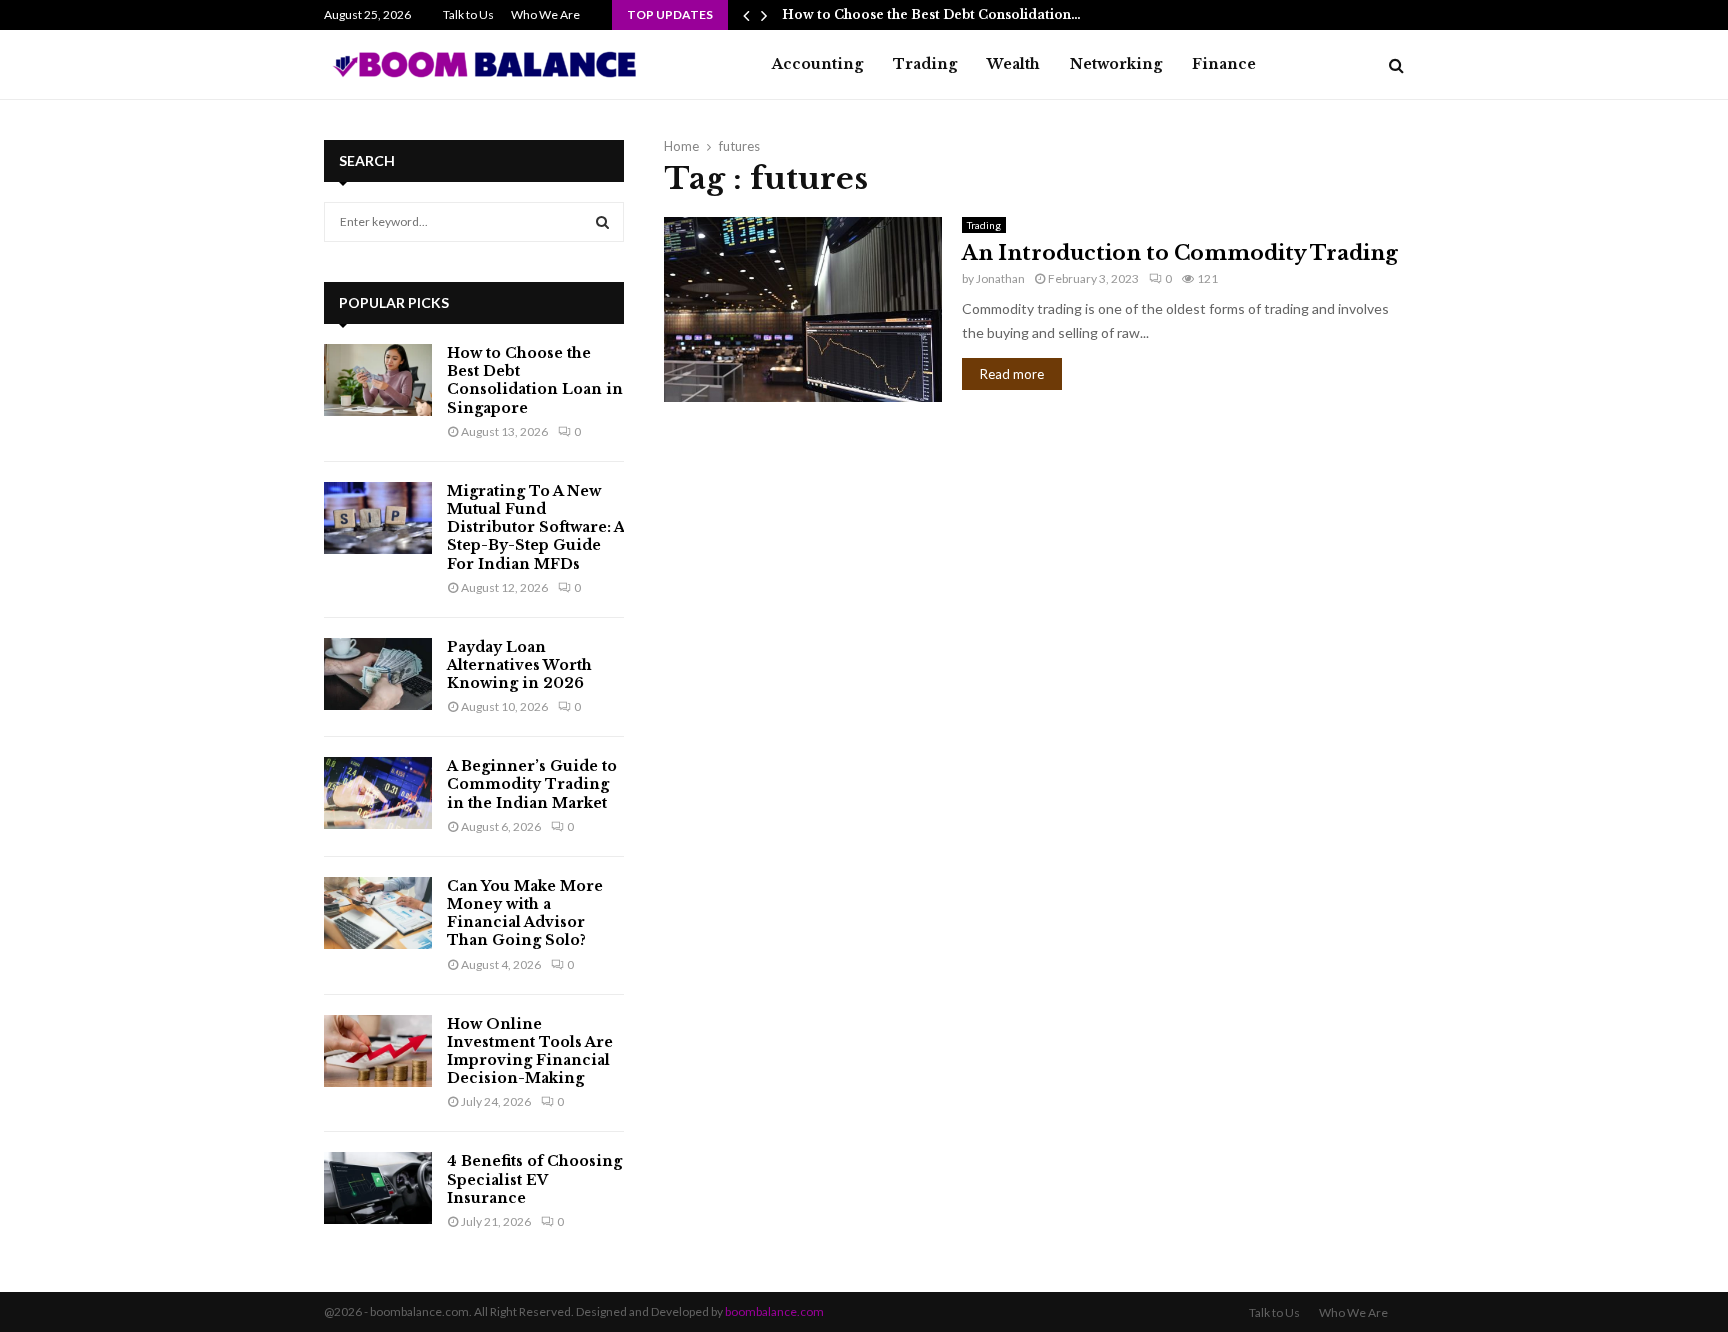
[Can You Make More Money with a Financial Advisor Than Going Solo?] (378, 913)
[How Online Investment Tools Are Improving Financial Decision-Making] (378, 1051)
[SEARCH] (602, 222)
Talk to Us (468, 14)
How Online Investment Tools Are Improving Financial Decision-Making (530, 1051)
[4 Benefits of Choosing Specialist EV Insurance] (378, 1188)
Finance (1224, 64)
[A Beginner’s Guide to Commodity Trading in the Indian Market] (378, 793)
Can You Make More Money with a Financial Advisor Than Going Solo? (525, 913)
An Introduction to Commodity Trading (1180, 253)
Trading (925, 64)
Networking (1116, 64)
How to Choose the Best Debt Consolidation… (931, 14)
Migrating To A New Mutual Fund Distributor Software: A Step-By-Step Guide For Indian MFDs (535, 527)
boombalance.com (774, 1311)
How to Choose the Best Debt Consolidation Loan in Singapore (535, 380)
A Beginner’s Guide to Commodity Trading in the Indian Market (532, 784)
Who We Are (545, 14)
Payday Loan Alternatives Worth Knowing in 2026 (519, 665)
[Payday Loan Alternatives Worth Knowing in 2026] (378, 674)
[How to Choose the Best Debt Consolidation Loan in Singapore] (378, 380)
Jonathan (1000, 278)
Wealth (1013, 64)
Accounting (817, 64)
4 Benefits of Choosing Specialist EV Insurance (534, 1179)
